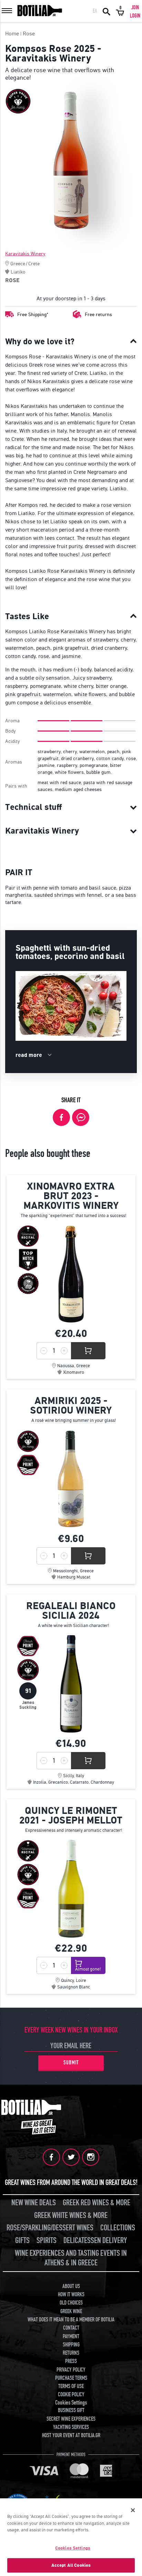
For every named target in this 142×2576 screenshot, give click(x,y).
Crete (34, 264)
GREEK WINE (71, 2311)
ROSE (12, 280)
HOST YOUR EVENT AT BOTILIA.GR (71, 2435)
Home (12, 34)
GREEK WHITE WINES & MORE (71, 2215)
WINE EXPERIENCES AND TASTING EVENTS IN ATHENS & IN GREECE (71, 2258)
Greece (18, 264)
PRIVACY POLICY (71, 2370)
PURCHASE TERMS (71, 2378)
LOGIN (135, 16)
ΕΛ (95, 11)
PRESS (71, 2361)
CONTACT (71, 2328)
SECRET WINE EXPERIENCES (71, 2419)
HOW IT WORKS (71, 2295)
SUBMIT (71, 2063)
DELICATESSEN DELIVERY (95, 2240)
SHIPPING (71, 2345)
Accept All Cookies (71, 2565)
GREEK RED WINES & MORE (97, 2203)
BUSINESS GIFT (71, 2410)
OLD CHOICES (71, 2303)
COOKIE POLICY (71, 2395)
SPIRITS (47, 2240)
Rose (29, 34)
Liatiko (18, 272)
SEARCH (106, 11)
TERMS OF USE (71, 2386)
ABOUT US (71, 2286)
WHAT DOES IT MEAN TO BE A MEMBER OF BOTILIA (71, 2320)
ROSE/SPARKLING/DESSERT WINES (50, 2228)
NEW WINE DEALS (34, 2203)
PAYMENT (71, 2337)
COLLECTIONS (118, 2228)
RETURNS (71, 2353)
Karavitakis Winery (25, 254)
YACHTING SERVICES (71, 2427)
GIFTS (22, 2240)
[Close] (133, 2510)
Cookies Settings (73, 2548)
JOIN (135, 8)
